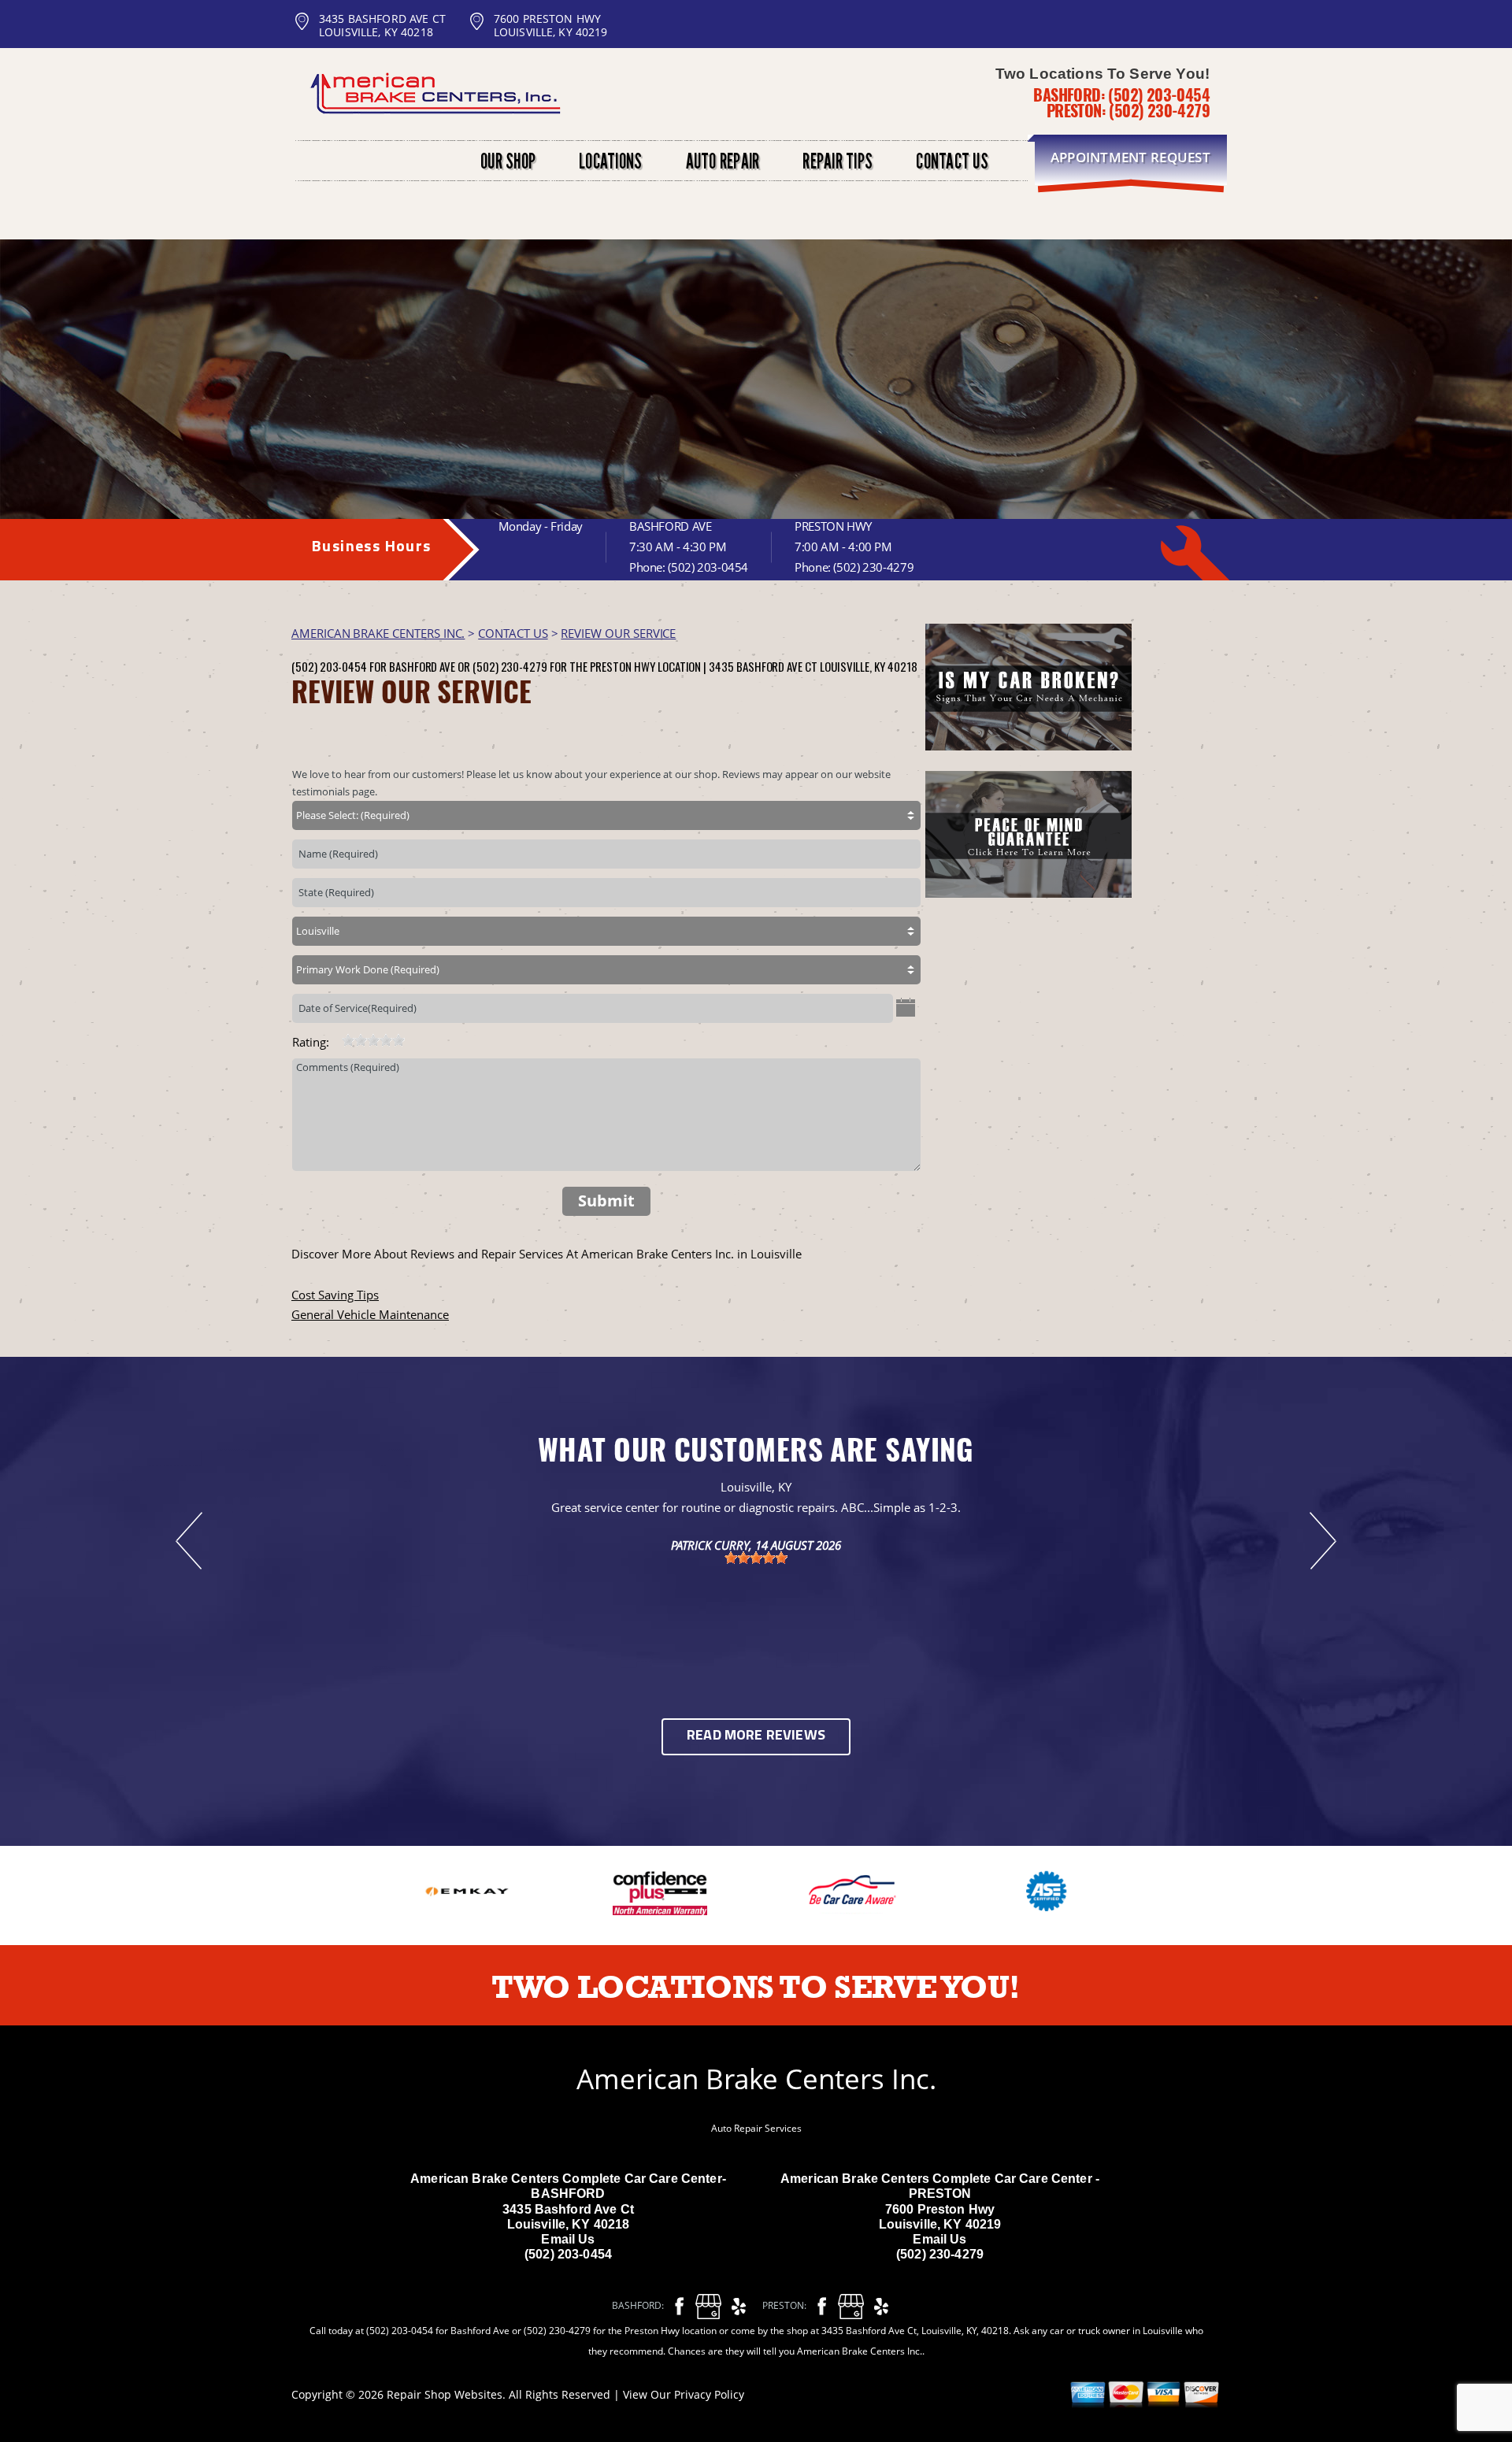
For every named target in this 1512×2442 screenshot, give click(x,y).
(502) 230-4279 (1159, 110)
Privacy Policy (709, 2394)
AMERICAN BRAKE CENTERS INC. (378, 633)
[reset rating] (335, 1039)
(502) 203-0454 (1159, 94)
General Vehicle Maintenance (370, 1314)
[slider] (373, 1040)
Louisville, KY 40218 (869, 666)
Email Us (568, 2239)
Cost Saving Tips (335, 1295)
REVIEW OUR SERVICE (618, 633)
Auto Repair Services (756, 2128)
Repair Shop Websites (445, 2394)
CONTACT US (513, 633)
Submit (606, 1201)
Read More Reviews (756, 1736)
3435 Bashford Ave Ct (763, 666)
